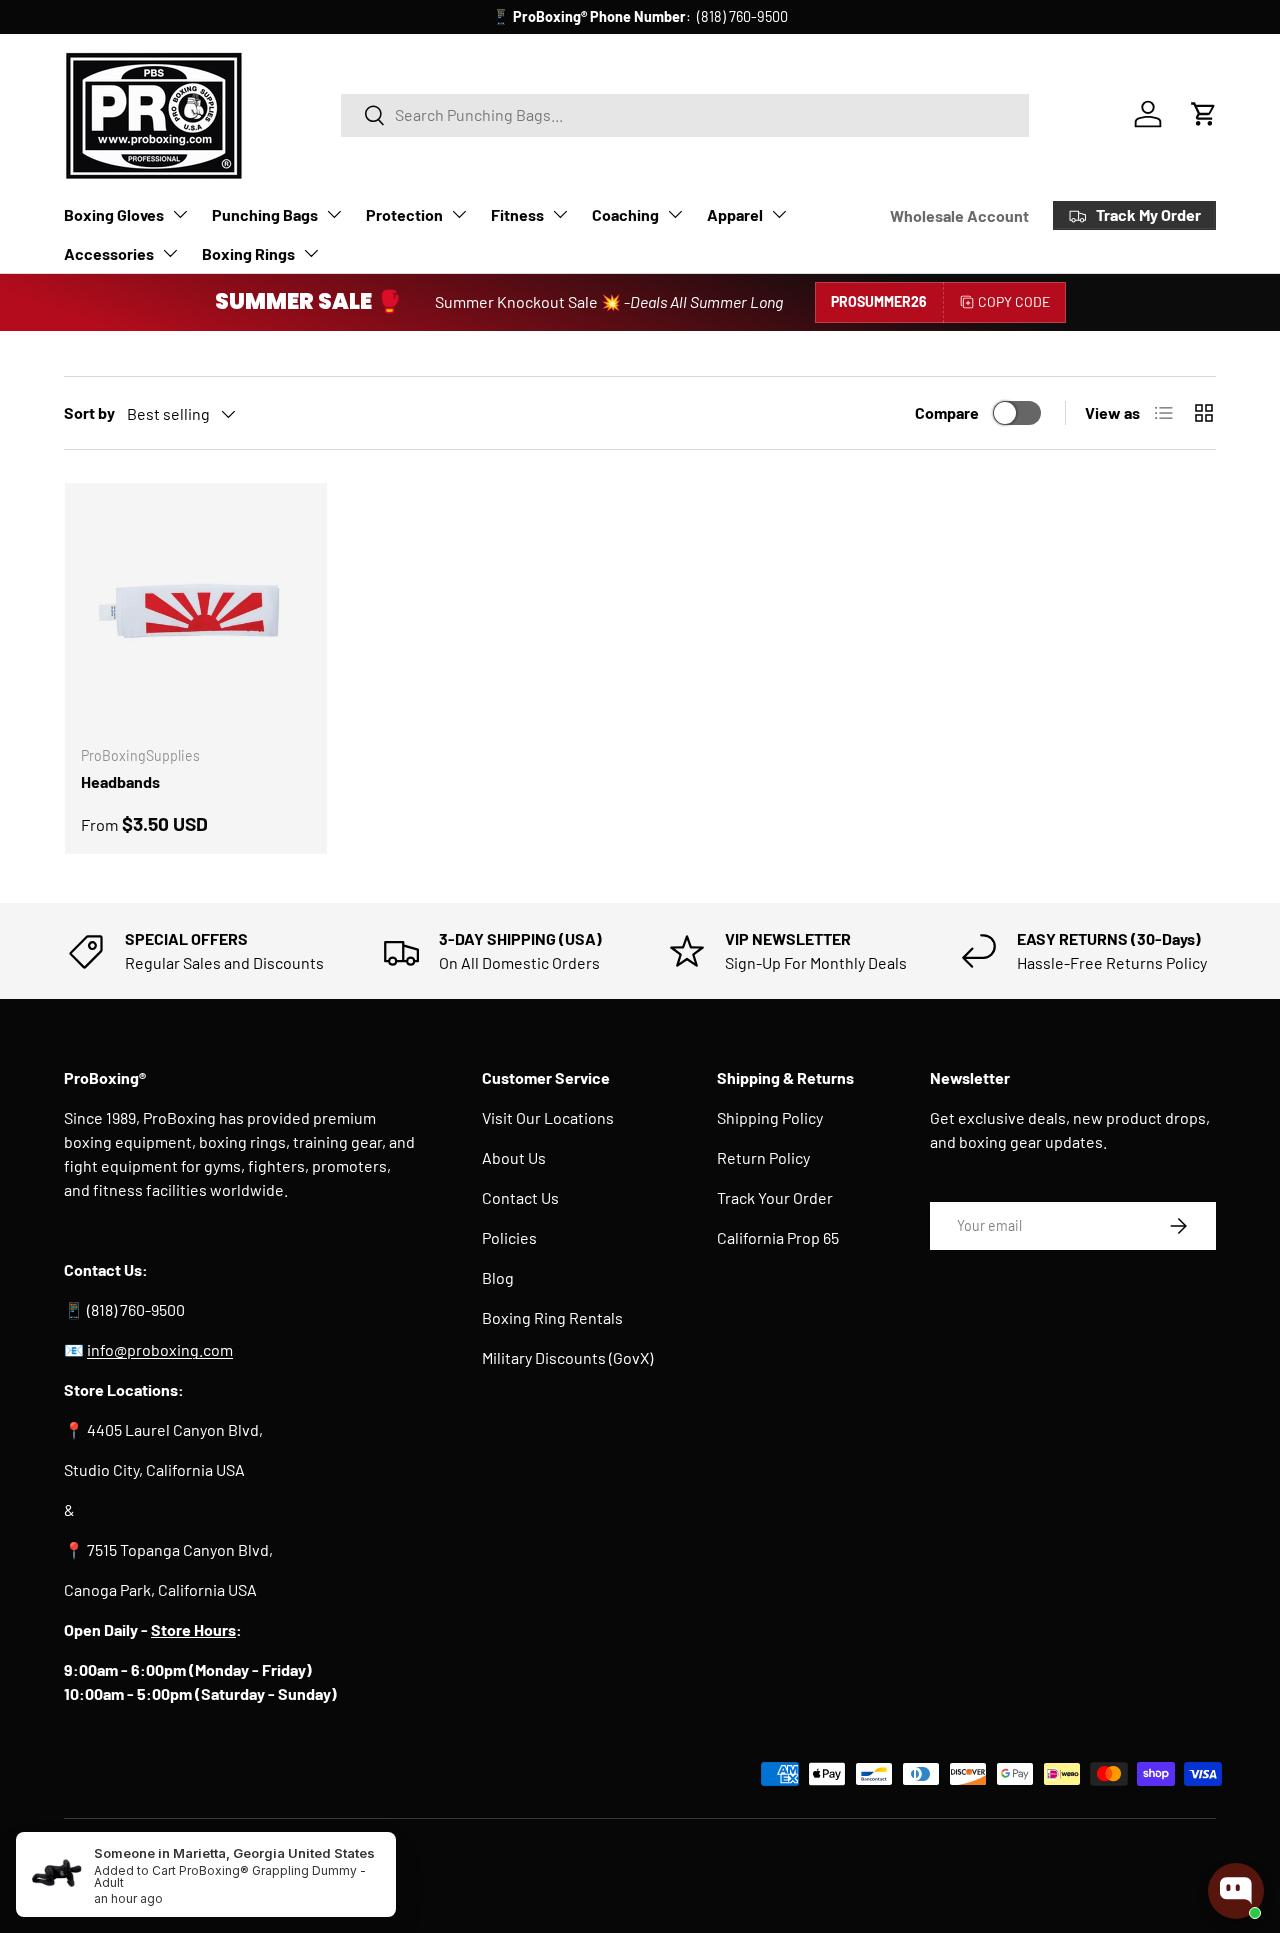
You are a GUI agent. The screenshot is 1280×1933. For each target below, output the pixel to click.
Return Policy (763, 1157)
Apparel (735, 214)
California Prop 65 (778, 1237)
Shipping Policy (770, 1117)
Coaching (625, 214)
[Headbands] (196, 614)
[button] (1204, 114)
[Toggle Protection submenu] (459, 214)
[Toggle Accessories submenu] (170, 253)
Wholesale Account (959, 215)
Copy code (1014, 301)
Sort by (89, 412)
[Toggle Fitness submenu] (560, 214)
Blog (498, 1277)
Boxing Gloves (114, 214)
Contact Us (520, 1197)
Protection (404, 214)
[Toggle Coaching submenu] (675, 214)
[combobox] (685, 114)
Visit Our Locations (548, 1117)
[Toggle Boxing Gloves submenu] (180, 214)
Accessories (109, 253)
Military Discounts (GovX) (567, 1357)
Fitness (517, 214)
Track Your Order (775, 1197)
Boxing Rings (248, 253)
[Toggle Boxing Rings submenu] (311, 253)
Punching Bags (265, 214)
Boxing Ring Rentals (552, 1317)
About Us (514, 1157)
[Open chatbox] (1236, 1891)
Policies (509, 1237)
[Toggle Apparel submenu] (779, 214)
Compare (947, 412)
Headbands (120, 781)
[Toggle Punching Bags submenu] (334, 214)
